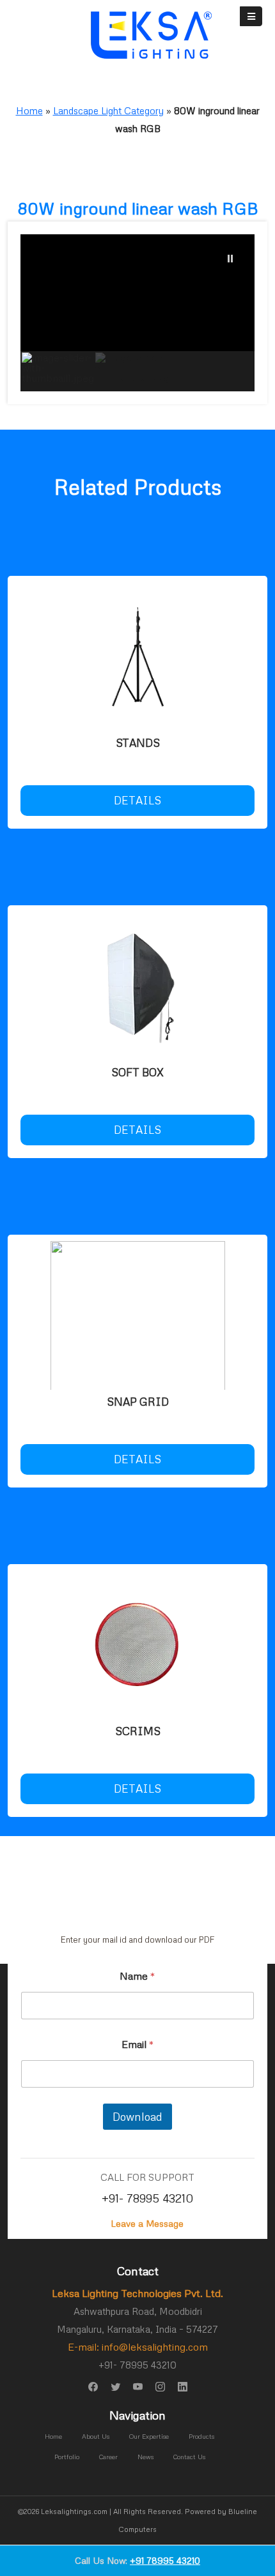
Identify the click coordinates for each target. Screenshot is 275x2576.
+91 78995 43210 (165, 2560)
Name (137, 1976)
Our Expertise (149, 2436)
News (145, 2457)
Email (138, 2045)
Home (29, 110)
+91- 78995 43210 (147, 2198)
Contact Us (189, 2457)
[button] (230, 259)
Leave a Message (147, 2223)
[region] (137, 313)
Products (201, 2436)
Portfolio (67, 2457)
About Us (96, 2436)
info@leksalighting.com (155, 2347)
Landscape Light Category (108, 110)
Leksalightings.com (74, 2511)
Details (137, 800)
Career (108, 2457)
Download (137, 2117)
